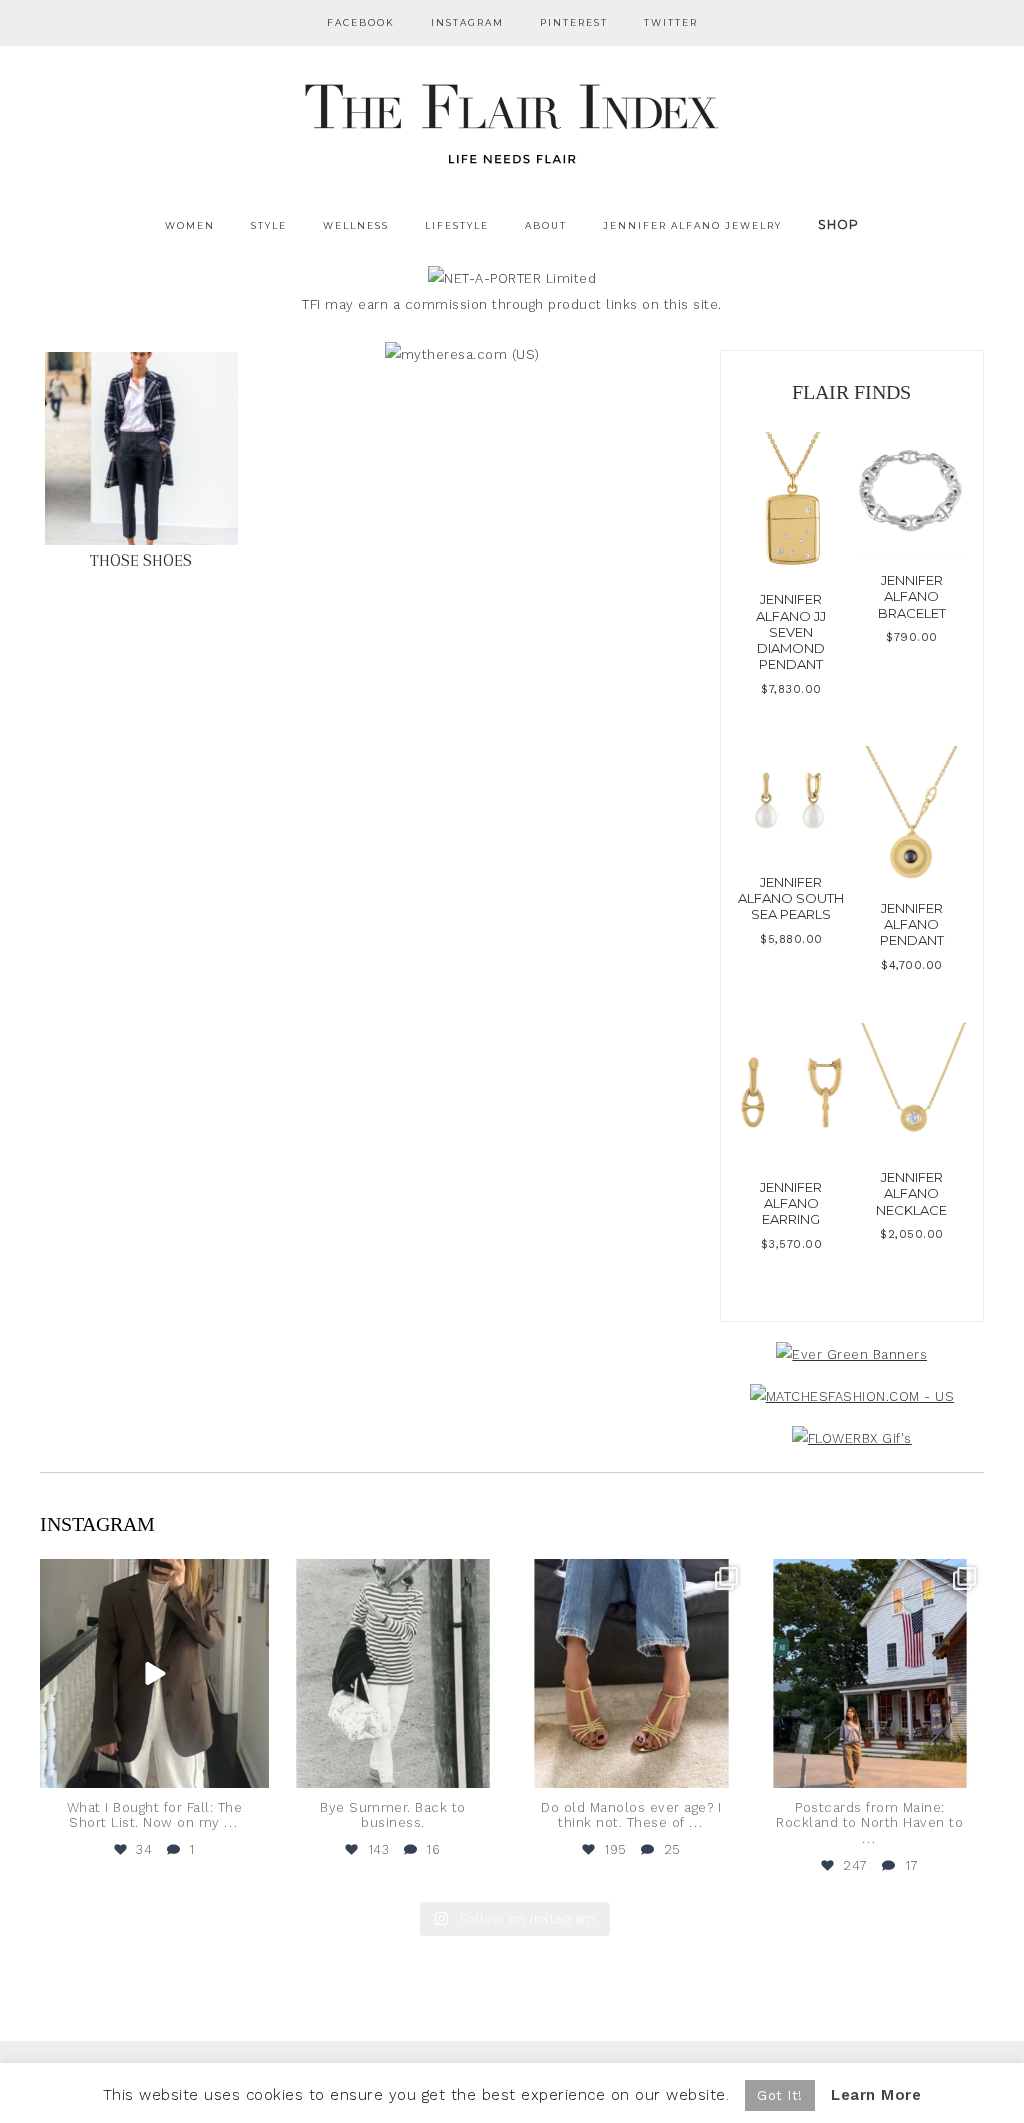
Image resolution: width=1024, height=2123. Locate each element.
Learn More (876, 2095)
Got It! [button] (780, 2095)
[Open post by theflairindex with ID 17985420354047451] (631, 1673)
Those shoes (141, 560)
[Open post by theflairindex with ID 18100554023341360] (393, 1673)
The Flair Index (512, 120)
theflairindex (152, 1577)
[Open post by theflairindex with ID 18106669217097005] (870, 1673)
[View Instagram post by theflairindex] (251, 1768)
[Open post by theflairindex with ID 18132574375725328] (154, 1673)
